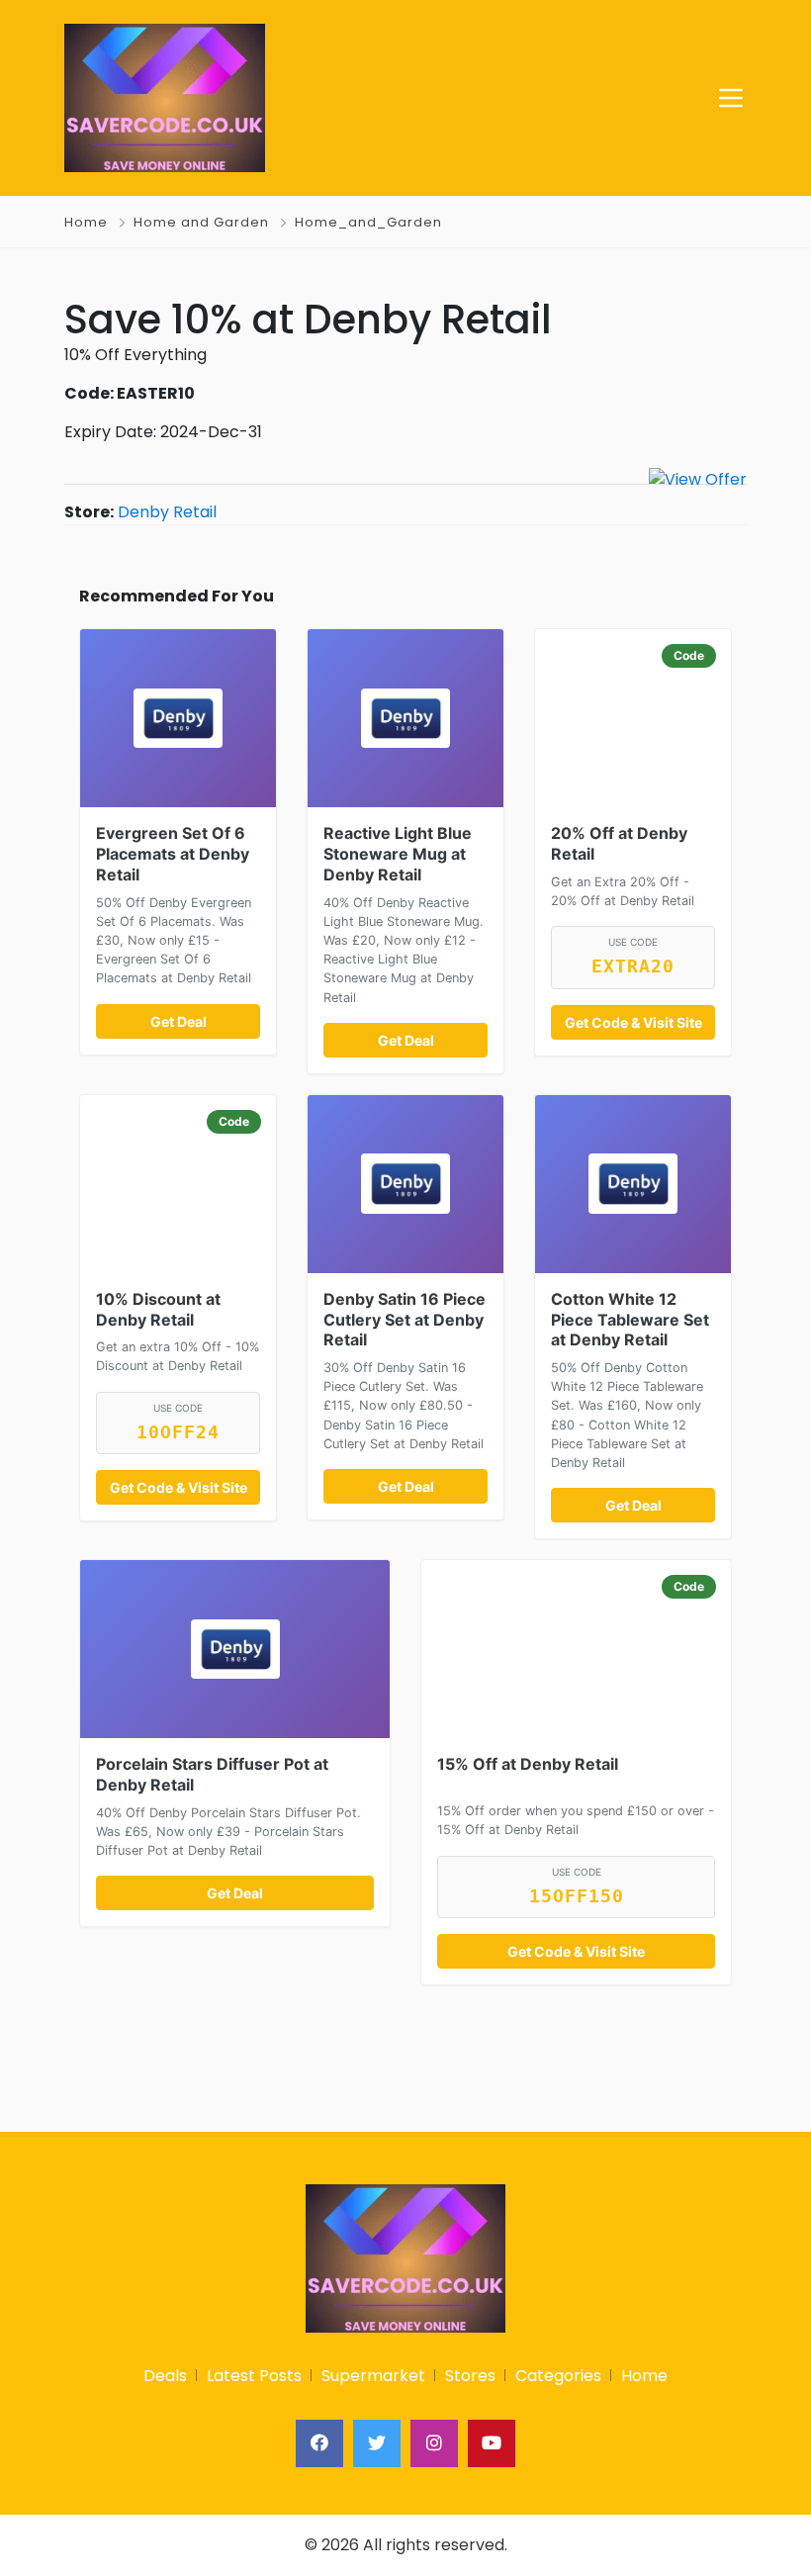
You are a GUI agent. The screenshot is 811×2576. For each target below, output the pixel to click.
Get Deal (179, 1021)
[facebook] (319, 2443)
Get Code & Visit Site (633, 1022)
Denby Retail (167, 512)
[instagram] (434, 2443)
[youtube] (492, 2443)
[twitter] (377, 2443)
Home (86, 222)
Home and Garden (201, 222)
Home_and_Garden (368, 222)
